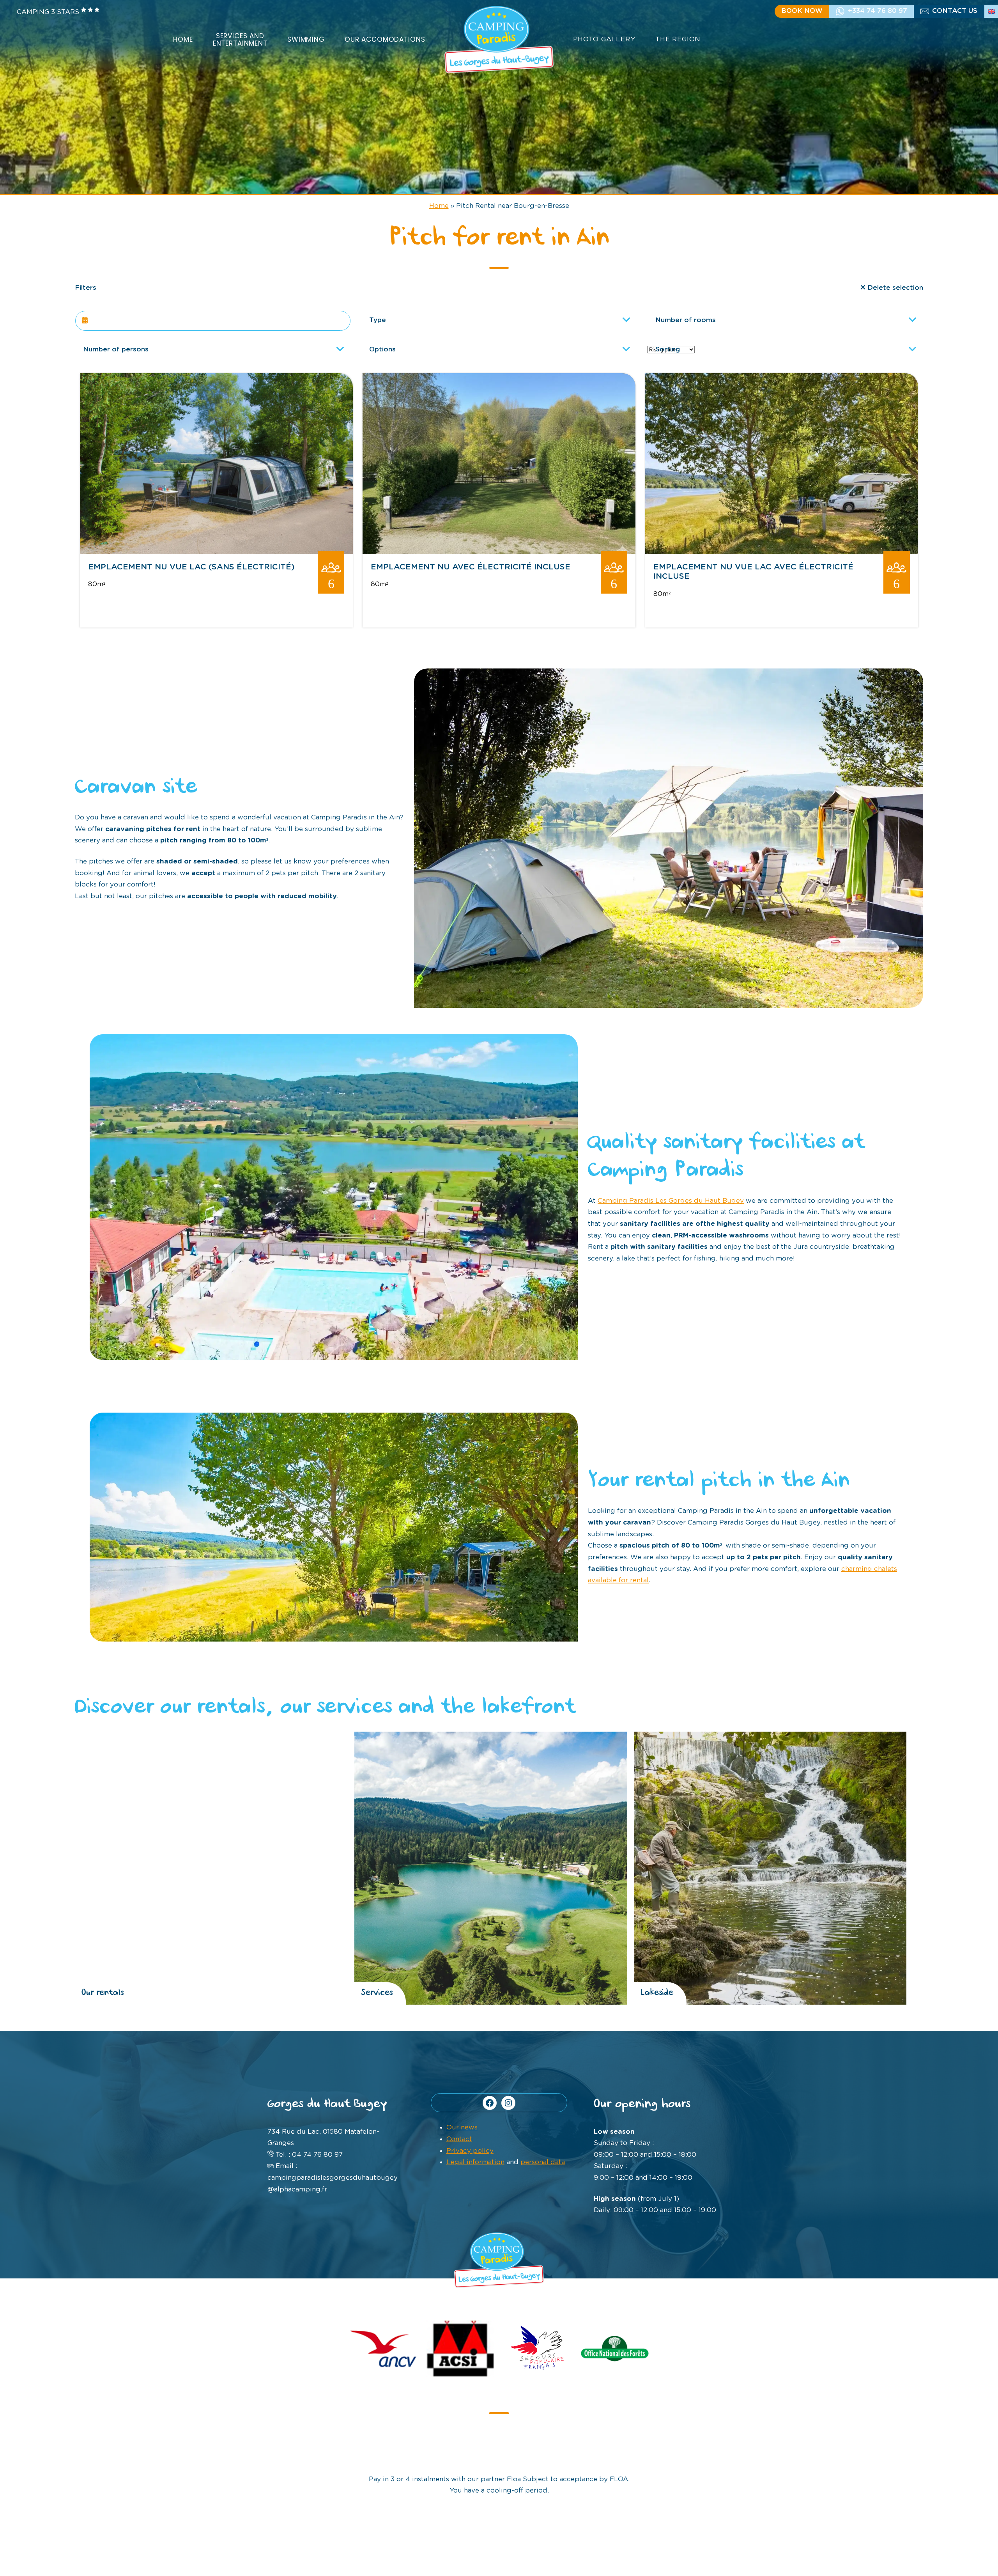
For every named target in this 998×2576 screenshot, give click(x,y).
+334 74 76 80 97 (878, 11)
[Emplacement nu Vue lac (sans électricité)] (216, 552)
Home (439, 206)
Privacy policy (470, 2151)
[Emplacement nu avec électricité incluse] (499, 552)
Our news (462, 2127)
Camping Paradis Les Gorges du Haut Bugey (671, 1201)
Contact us (955, 11)
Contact (459, 2139)
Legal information (475, 2162)
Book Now (802, 11)
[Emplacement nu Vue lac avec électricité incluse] (782, 552)
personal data (543, 2162)
